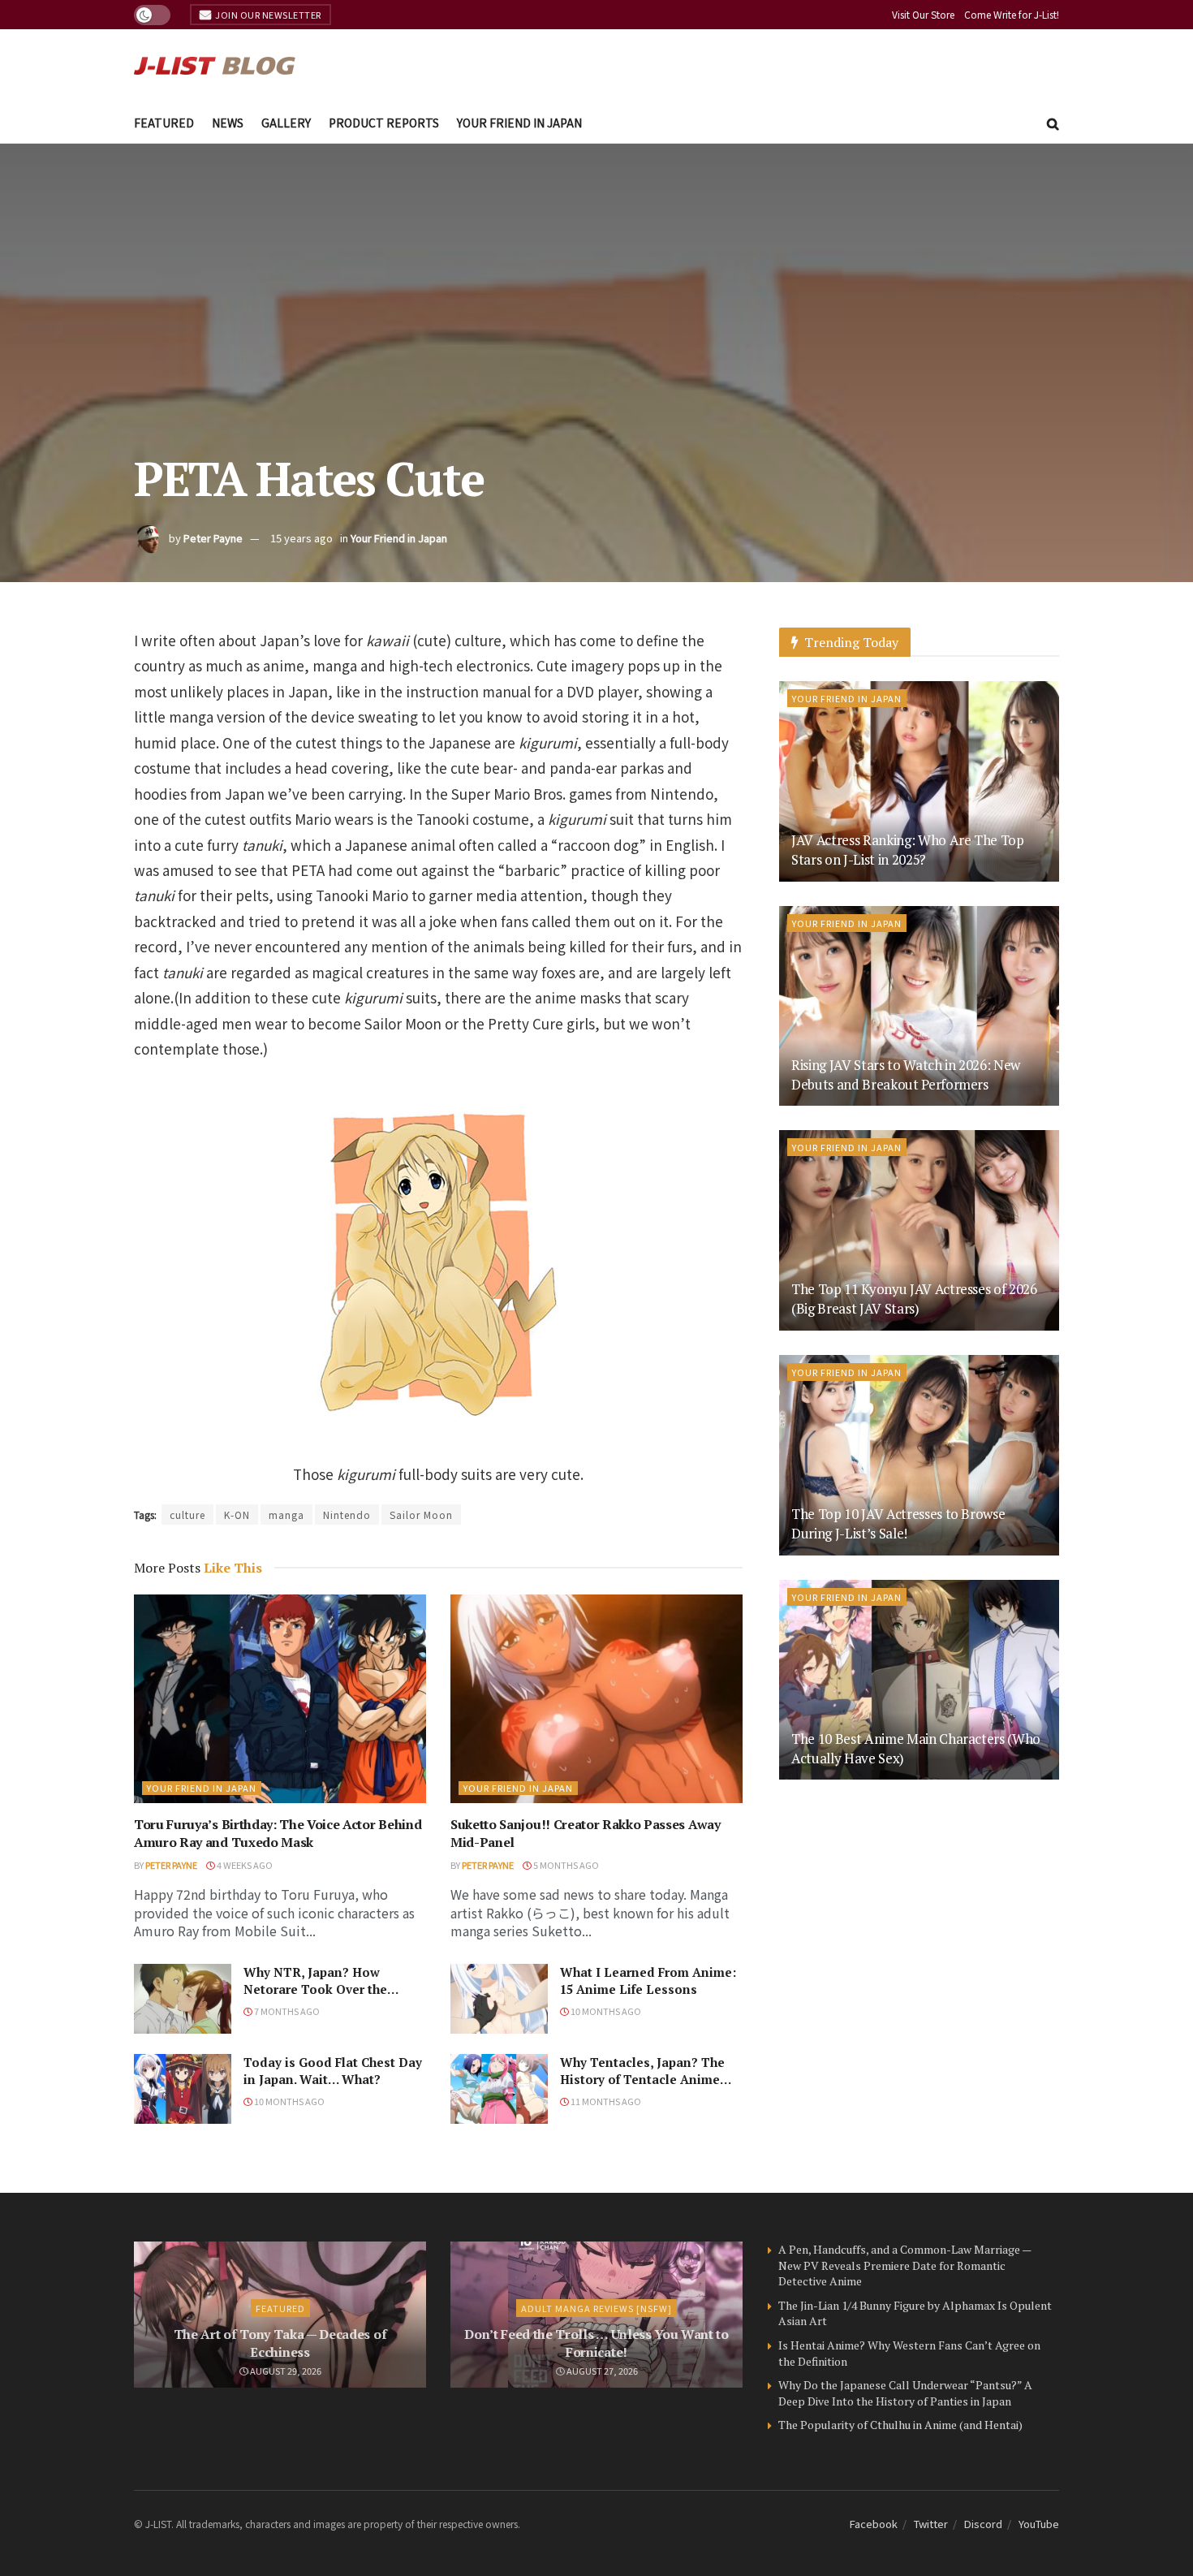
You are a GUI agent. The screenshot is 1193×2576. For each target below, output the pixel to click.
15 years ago (301, 538)
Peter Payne (213, 538)
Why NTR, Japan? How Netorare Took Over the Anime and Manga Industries (332, 1989)
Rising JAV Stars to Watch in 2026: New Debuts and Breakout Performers (906, 1074)
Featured (164, 123)
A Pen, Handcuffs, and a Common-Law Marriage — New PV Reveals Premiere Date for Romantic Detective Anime (904, 2265)
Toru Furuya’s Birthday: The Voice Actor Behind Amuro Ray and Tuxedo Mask (278, 1833)
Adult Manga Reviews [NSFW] (596, 2308)
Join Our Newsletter (267, 15)
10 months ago (605, 2011)
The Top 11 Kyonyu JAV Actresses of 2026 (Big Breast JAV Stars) (914, 1299)
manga (286, 1515)
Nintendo (347, 1515)
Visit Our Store (923, 14)
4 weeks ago (244, 1865)
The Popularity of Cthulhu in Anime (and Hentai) (900, 2425)
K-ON (237, 1515)
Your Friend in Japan (519, 123)
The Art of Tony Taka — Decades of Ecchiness (280, 2343)
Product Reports (384, 123)
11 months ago (605, 2101)
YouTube (1039, 2524)
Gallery (286, 123)
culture (187, 1515)
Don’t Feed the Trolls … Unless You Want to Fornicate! (596, 2343)
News (228, 123)
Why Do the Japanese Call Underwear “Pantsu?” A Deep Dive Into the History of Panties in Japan (905, 2393)
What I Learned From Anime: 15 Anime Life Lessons (648, 1981)
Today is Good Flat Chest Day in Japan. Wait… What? (333, 2071)
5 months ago (565, 1865)
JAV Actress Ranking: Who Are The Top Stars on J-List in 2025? (908, 850)
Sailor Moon (421, 1515)
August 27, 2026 (601, 2371)
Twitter (931, 2524)
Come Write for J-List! (1012, 14)
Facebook (874, 2524)
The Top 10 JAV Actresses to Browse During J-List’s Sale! (898, 1523)
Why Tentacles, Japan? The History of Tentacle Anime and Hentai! (642, 2079)
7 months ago (286, 2011)
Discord (983, 2524)
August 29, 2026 (285, 2371)
